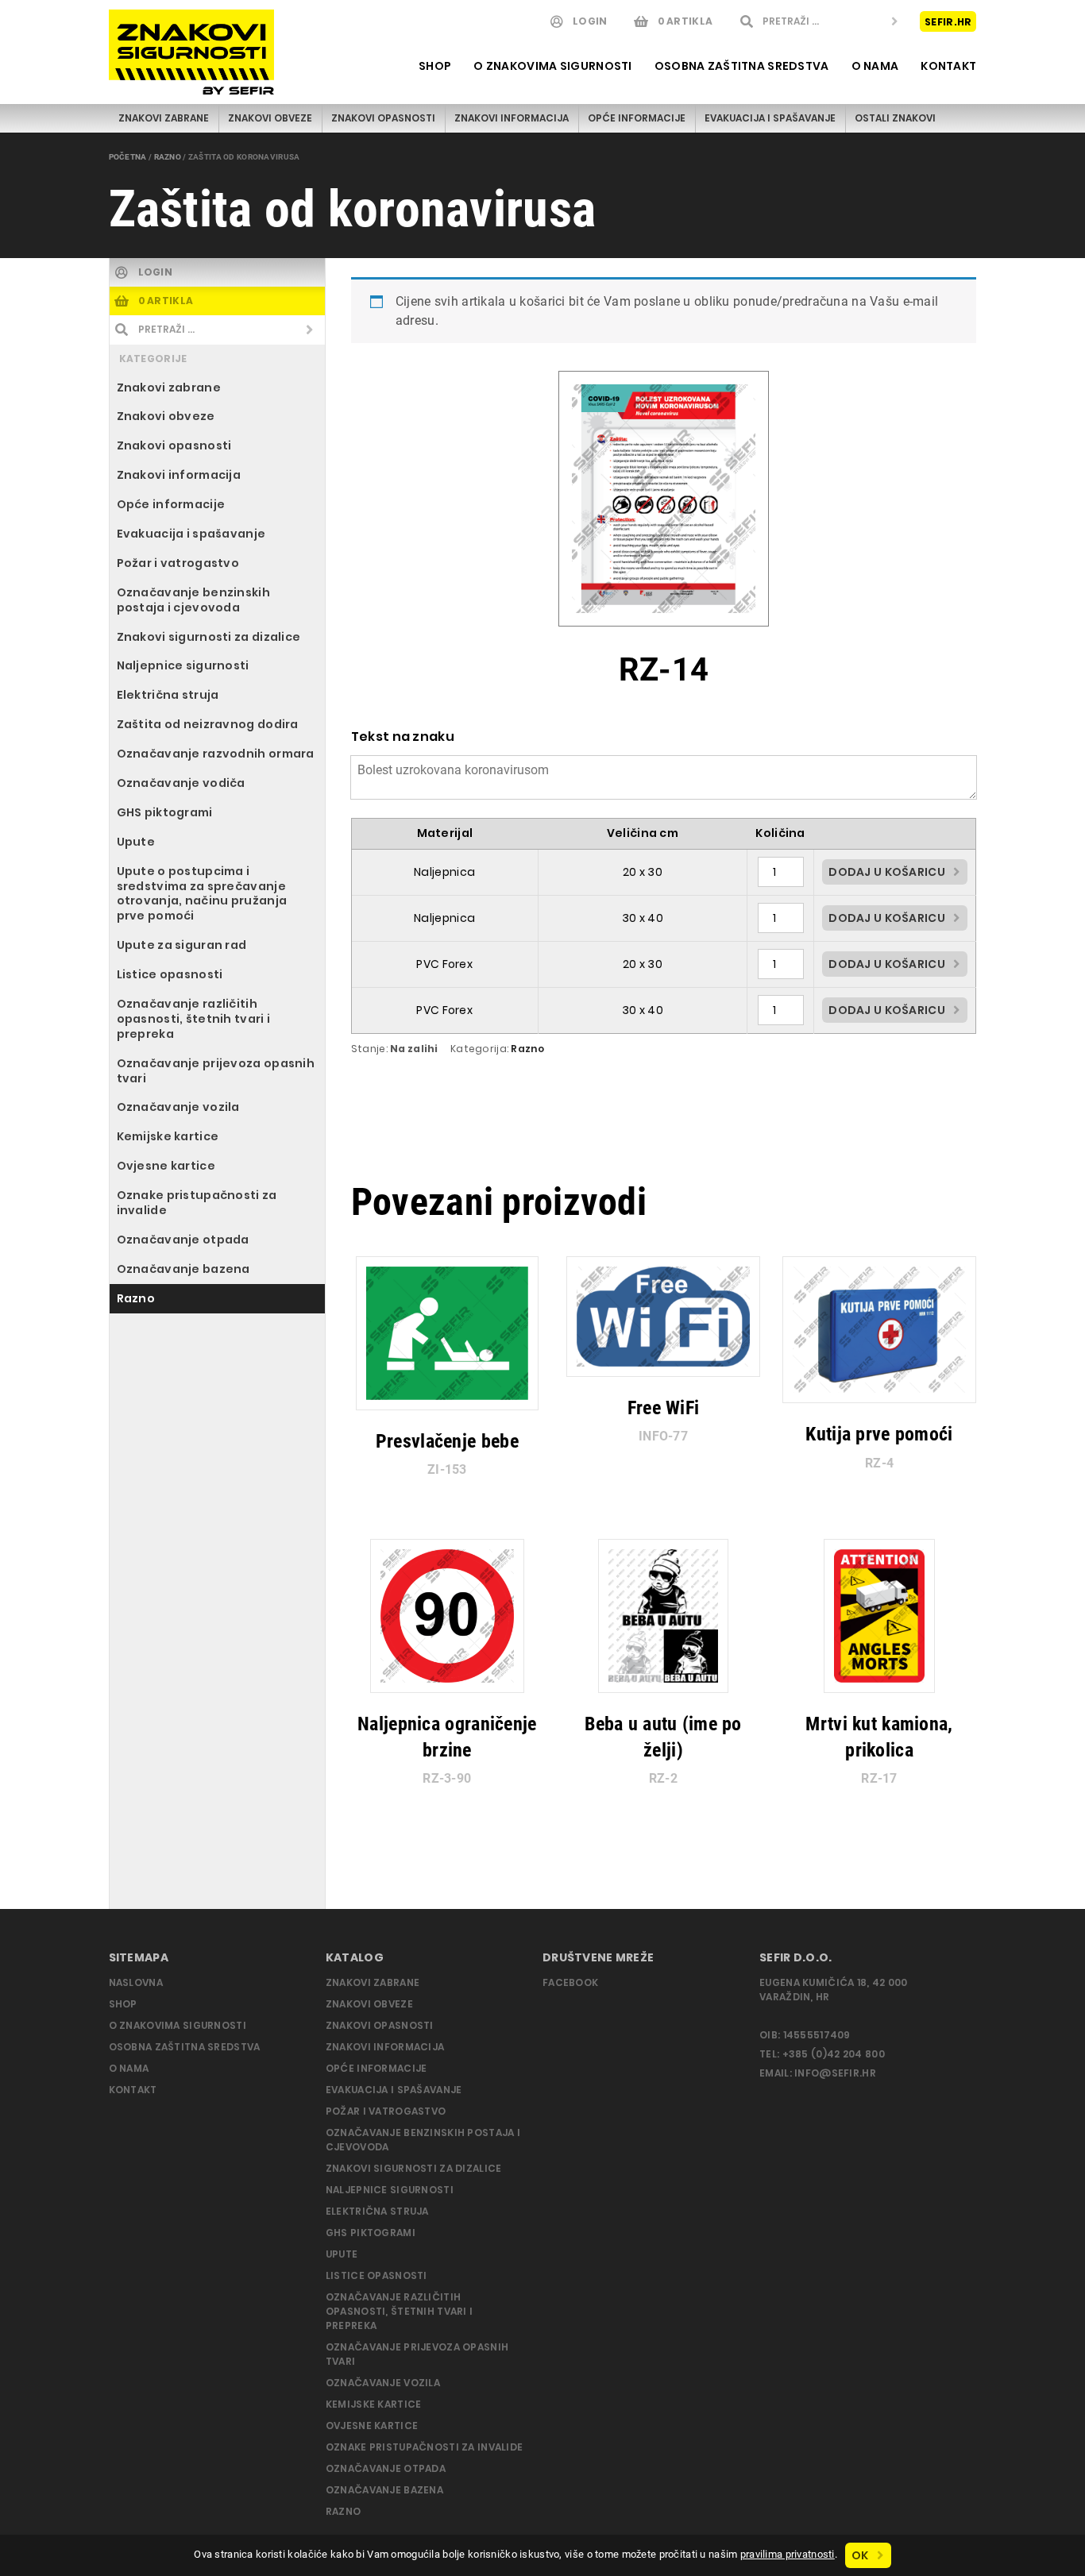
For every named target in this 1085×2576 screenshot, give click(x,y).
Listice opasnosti (170, 974)
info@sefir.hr (835, 2073)
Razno (168, 157)
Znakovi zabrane (164, 118)
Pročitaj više (439, 1461)
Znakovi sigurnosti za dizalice (209, 637)
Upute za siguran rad (182, 945)
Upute (136, 842)
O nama (875, 66)
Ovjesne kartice (166, 1166)
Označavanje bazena (183, 1269)
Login (590, 21)
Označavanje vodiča (181, 783)
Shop (435, 66)
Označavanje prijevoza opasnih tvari (216, 1071)
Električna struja (168, 695)
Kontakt (948, 66)
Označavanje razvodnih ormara (216, 754)
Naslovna (136, 1982)
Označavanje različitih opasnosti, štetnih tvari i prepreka (194, 1019)
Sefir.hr (948, 21)
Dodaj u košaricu (887, 872)
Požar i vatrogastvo (178, 563)
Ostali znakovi (895, 118)
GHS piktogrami (165, 812)
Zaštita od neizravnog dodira (208, 724)
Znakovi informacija (512, 118)
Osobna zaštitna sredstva (742, 66)
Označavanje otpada (183, 1240)
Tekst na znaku (403, 737)
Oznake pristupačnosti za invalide (197, 1203)
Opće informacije (637, 118)
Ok (860, 2555)
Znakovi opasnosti (383, 118)
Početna (128, 157)
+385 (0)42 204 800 (834, 2054)
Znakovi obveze (270, 118)
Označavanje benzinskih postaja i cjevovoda (193, 600)
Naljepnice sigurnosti (183, 665)
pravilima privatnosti (788, 2554)
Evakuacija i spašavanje (770, 118)
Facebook (570, 1982)
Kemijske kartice (168, 1136)
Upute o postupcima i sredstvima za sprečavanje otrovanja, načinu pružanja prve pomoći (202, 894)
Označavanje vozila (178, 1107)
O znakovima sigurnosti (552, 66)
